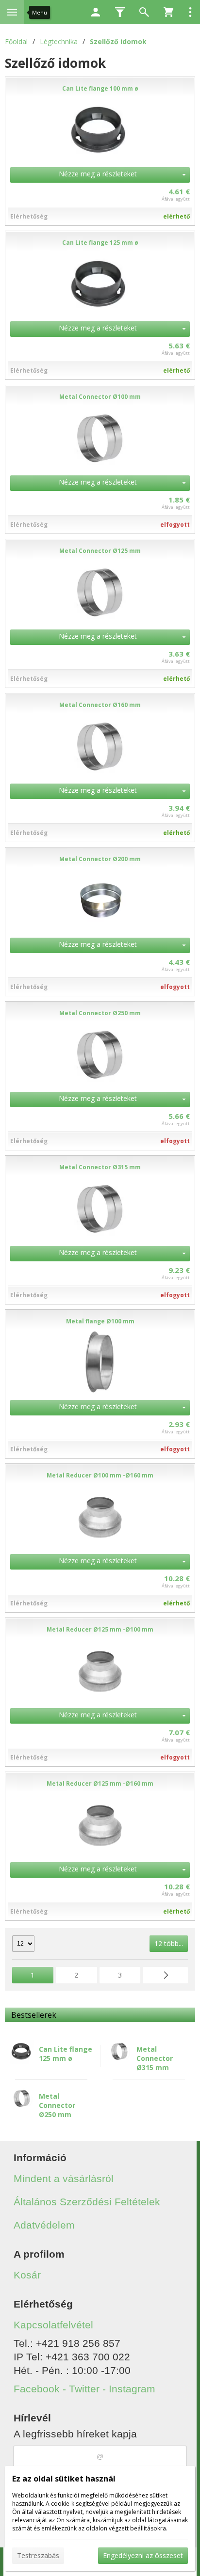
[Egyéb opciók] (190, 12)
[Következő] (165, 1975)
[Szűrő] (120, 12)
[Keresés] (144, 12)
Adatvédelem (44, 2225)
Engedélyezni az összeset (143, 2555)
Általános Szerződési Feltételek (87, 2202)
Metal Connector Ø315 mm (155, 2058)
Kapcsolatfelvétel (53, 2325)
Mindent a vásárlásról (64, 2178)
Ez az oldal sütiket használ (64, 2479)
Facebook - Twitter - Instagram (84, 2389)
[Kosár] (168, 12)
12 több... (169, 1943)
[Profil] (96, 12)
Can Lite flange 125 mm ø (66, 2054)
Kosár (27, 2275)
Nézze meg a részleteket (98, 174)
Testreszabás (38, 2555)
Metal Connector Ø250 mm (57, 2105)
